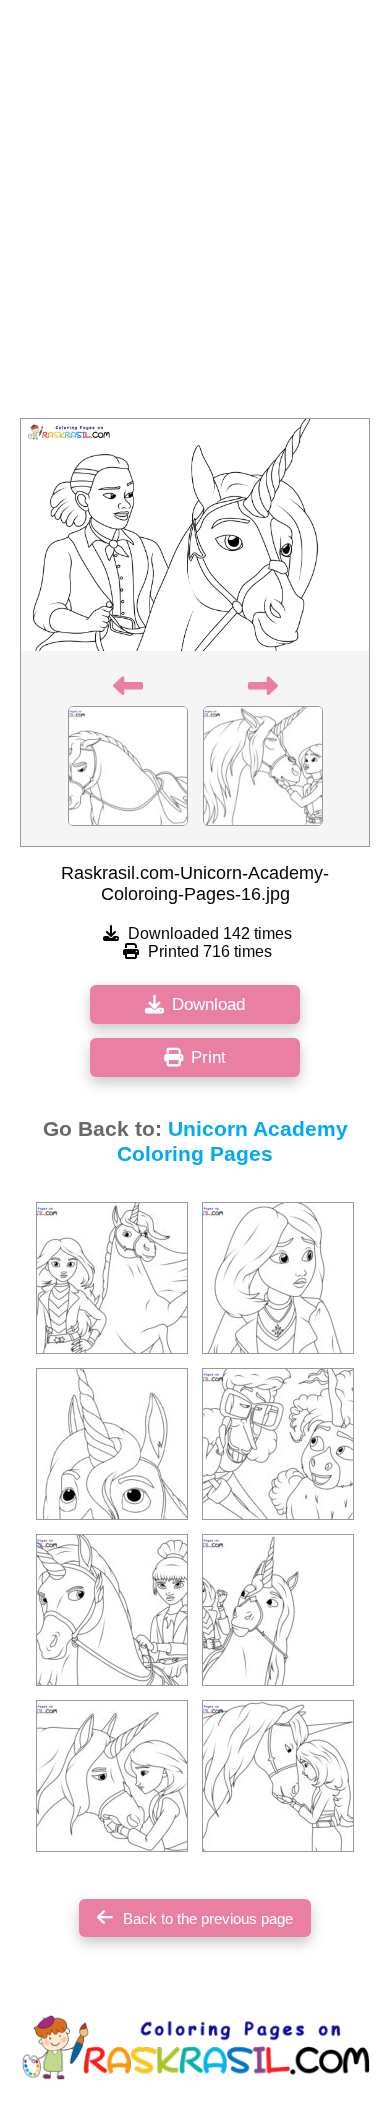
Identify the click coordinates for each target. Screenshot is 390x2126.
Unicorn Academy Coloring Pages (232, 1141)
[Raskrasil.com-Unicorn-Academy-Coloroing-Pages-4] (112, 1444)
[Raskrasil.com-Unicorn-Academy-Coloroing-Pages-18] (278, 1278)
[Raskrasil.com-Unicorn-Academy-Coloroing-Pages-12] (112, 1610)
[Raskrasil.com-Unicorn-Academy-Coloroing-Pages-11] (278, 1776)
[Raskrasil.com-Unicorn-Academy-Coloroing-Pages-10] (278, 1610)
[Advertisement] (195, 215)
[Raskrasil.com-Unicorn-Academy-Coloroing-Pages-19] (112, 1776)
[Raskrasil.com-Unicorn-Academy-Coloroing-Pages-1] (112, 1278)
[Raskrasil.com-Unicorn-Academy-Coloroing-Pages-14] (278, 1444)
